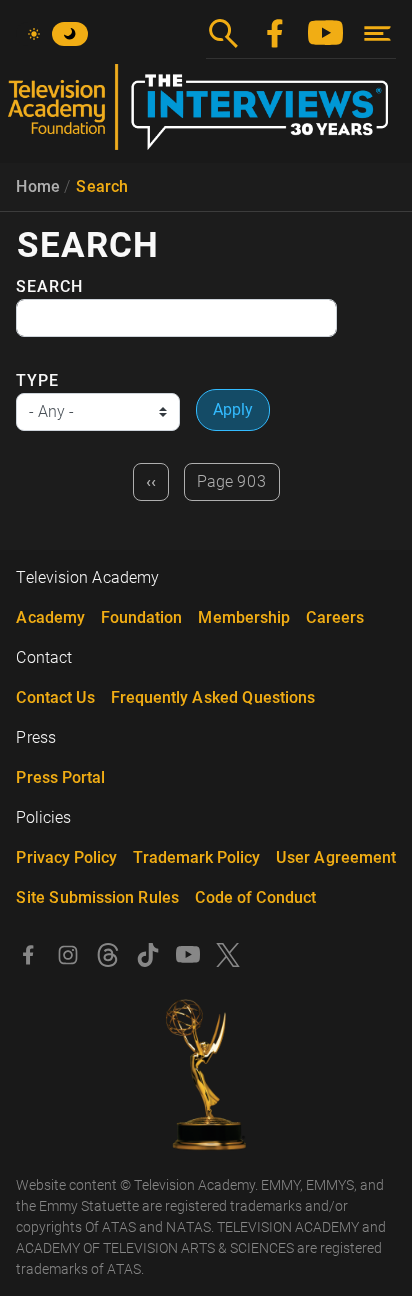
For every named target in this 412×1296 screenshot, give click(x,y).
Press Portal (60, 777)
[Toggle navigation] (377, 33)
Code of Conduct (255, 897)
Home (38, 186)
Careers (335, 617)
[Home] (206, 115)
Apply (233, 409)
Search (102, 186)
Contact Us (55, 697)
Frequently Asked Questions (213, 697)
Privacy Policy (66, 857)
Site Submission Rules (97, 897)
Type (37, 381)
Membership (244, 617)
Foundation (141, 617)
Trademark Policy (196, 857)
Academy (50, 617)
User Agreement (336, 857)
